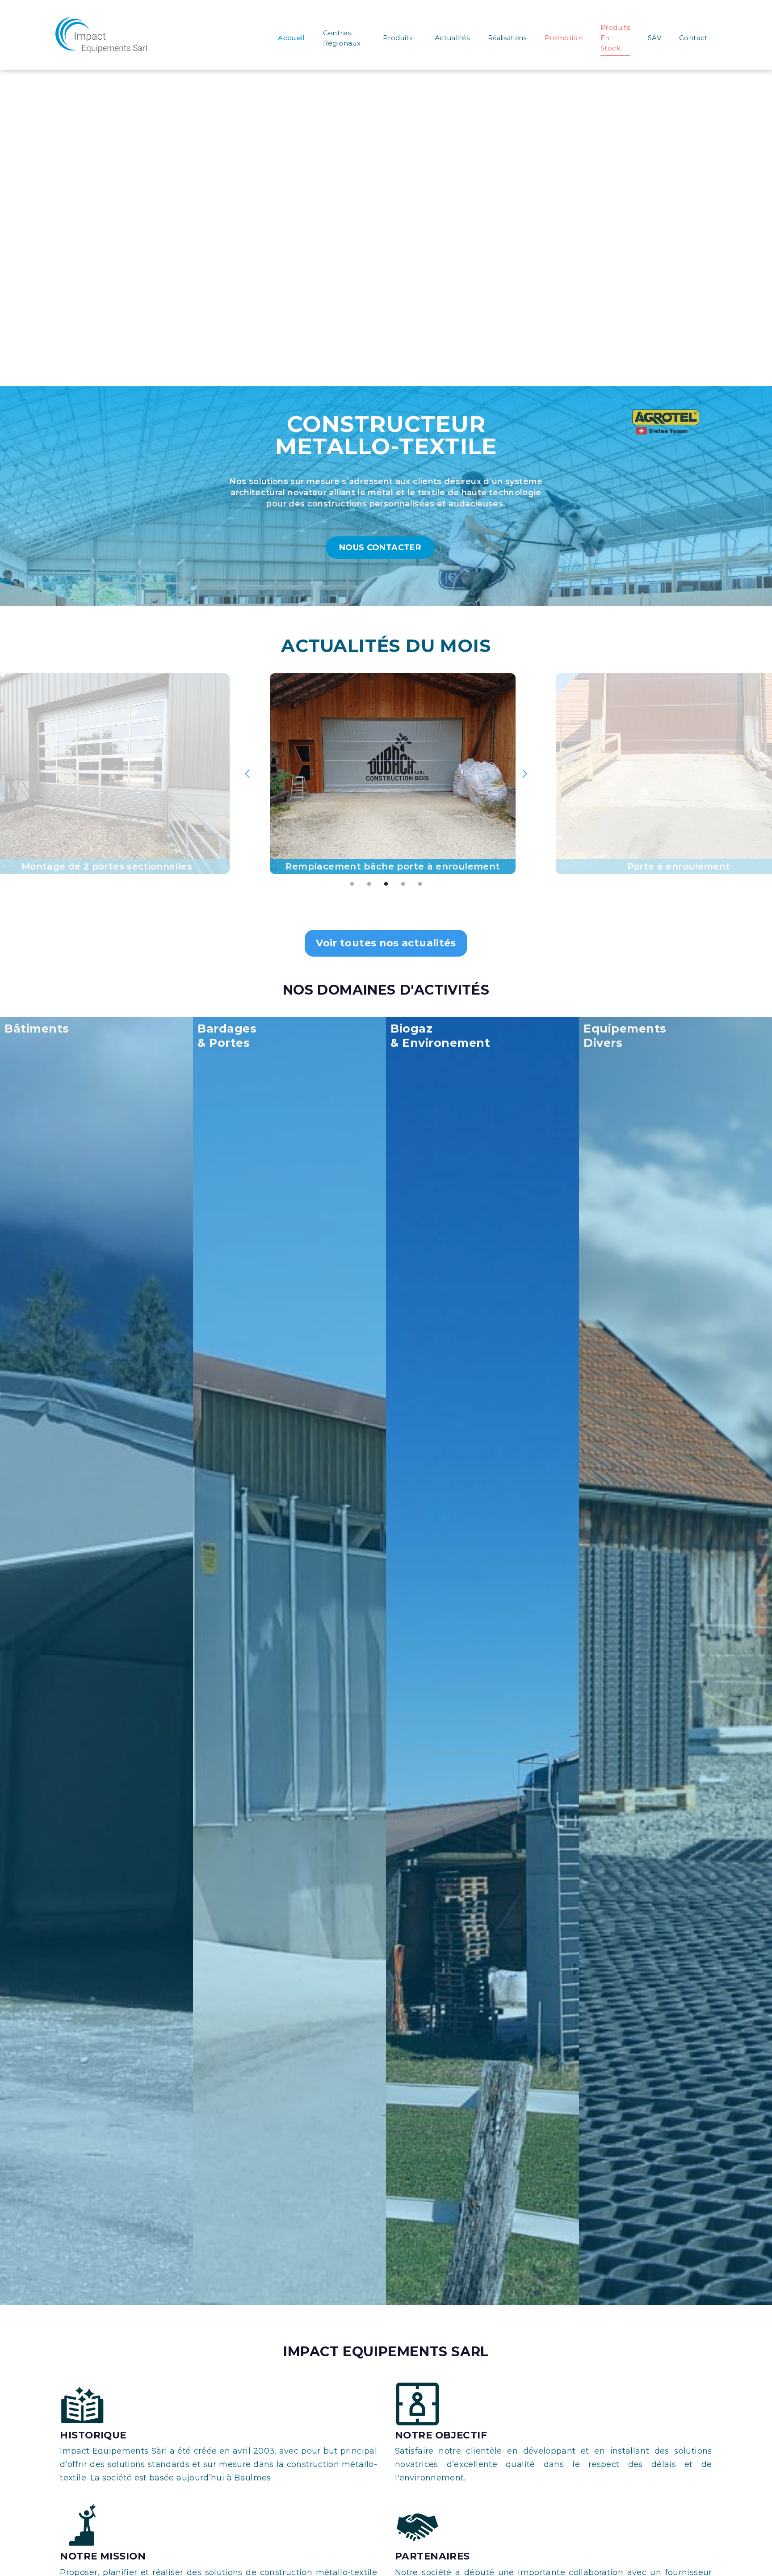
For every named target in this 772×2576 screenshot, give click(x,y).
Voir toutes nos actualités (386, 943)
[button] (248, 774)
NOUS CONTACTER (380, 548)
